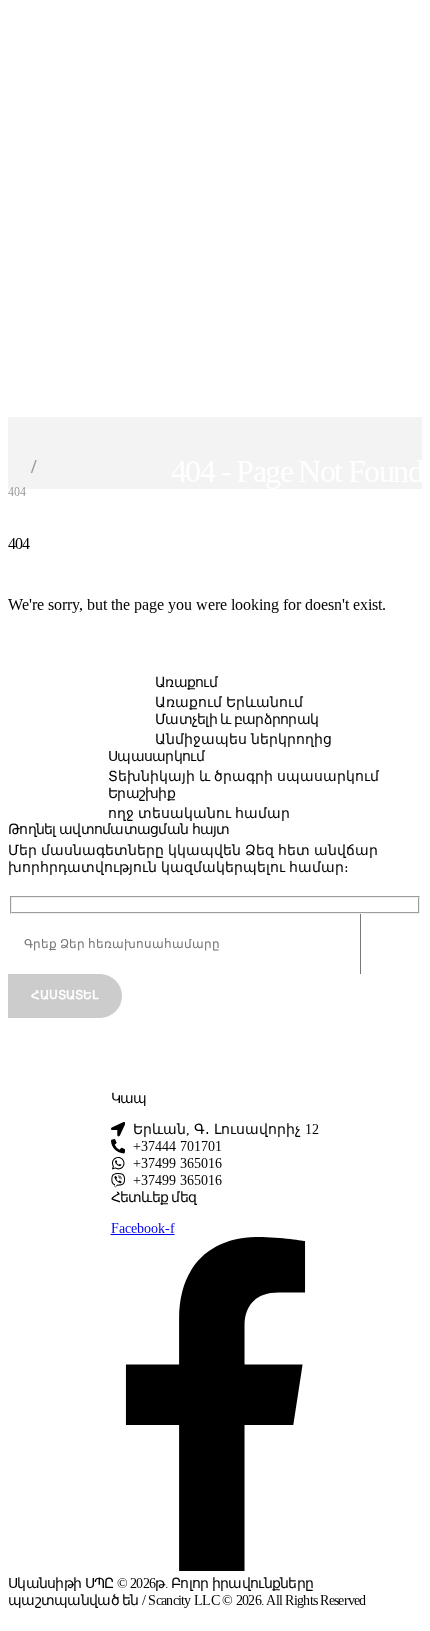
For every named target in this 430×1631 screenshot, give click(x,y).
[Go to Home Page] (14, 466)
